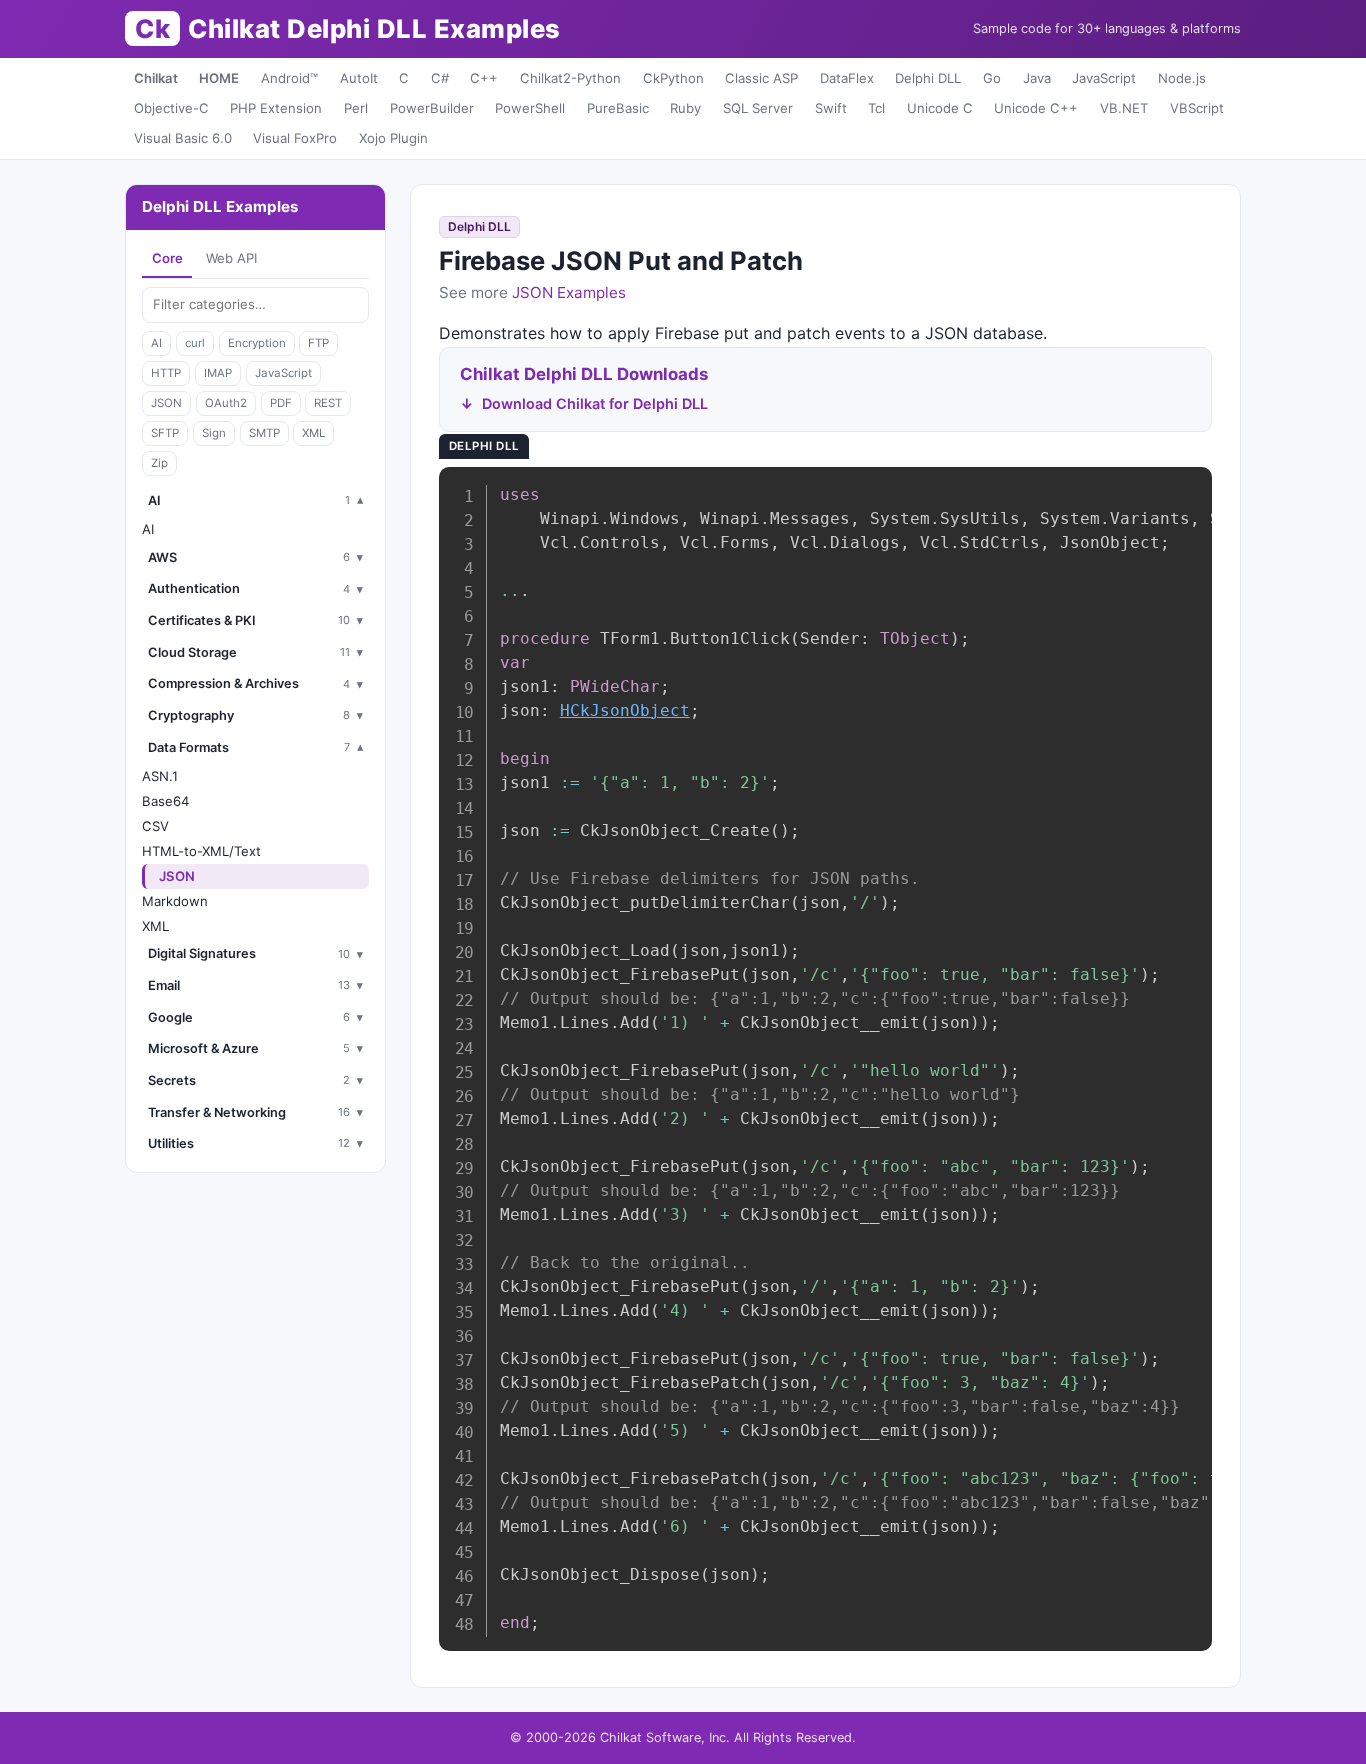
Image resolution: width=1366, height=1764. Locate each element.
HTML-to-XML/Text (201, 851)
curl (195, 343)
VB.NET (1124, 108)
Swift (831, 108)
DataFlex (847, 78)
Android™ (289, 78)
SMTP (264, 433)
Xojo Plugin (393, 138)
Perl (356, 108)
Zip (159, 463)
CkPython (673, 78)
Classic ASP (761, 78)
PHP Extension (276, 108)
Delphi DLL (928, 78)
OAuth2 (226, 403)
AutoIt (359, 78)
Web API (231, 258)
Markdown (175, 901)
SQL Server (758, 108)
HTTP (166, 373)
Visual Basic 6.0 (183, 138)
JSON (166, 403)
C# (440, 78)
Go (992, 78)
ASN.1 (160, 776)
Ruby (685, 108)
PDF (281, 403)
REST (328, 403)
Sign (214, 433)
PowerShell (530, 108)
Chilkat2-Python (570, 78)
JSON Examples (569, 292)
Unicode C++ (1036, 108)
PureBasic (618, 108)
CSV (155, 826)
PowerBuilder (432, 108)
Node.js (1182, 78)
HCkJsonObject (625, 710)
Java (1037, 78)
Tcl (876, 108)
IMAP (218, 373)
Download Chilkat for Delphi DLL (595, 403)
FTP (318, 343)
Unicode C (940, 108)
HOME (219, 78)
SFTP (165, 433)
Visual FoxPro (295, 138)
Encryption (257, 343)
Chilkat (156, 78)
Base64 (165, 801)
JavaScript (1104, 78)
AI (156, 343)
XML (313, 433)
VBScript (1197, 108)
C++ (484, 78)
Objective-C (171, 108)
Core (167, 258)
